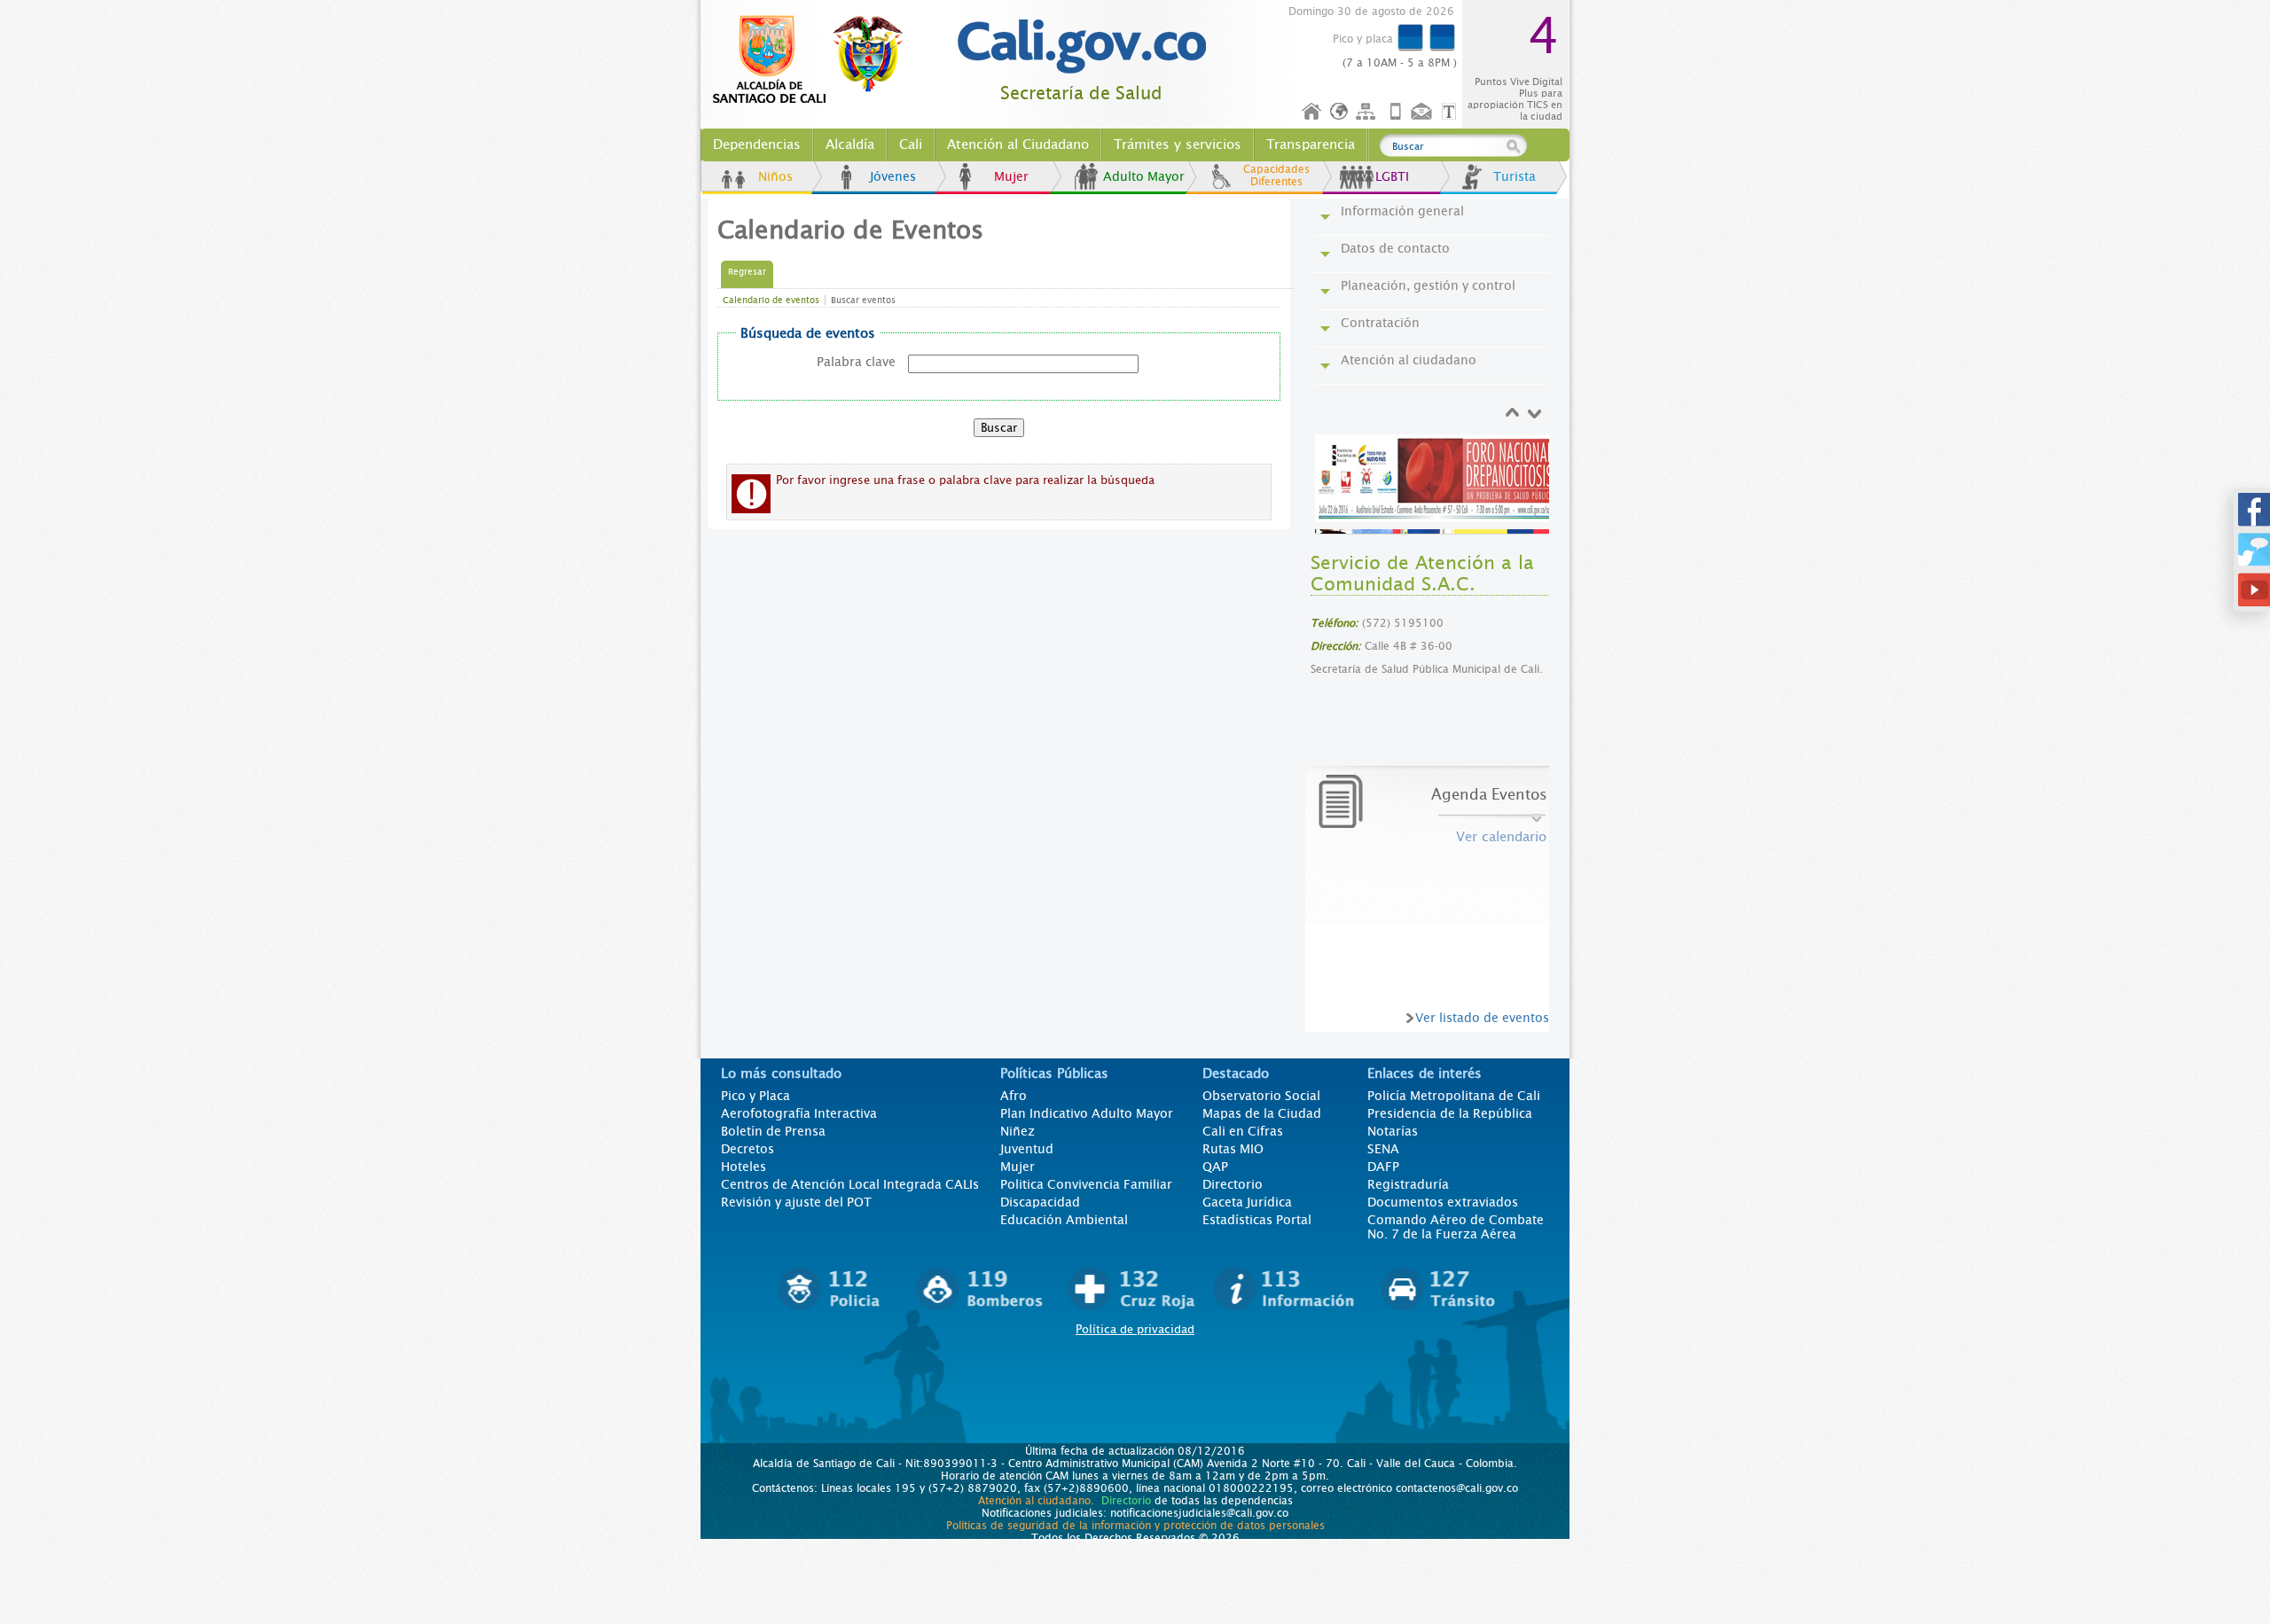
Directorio (1233, 1184)
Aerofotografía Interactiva (799, 1113)
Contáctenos (1423, 112)
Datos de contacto (1395, 248)
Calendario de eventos (771, 300)
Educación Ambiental (1064, 1220)
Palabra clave (856, 362)
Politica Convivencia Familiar (1086, 1184)
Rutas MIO (1233, 1149)
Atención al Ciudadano (1018, 144)
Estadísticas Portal (1257, 1220)
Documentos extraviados (1443, 1202)
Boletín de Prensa (773, 1131)
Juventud (1027, 1149)
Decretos (748, 1149)
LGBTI (1392, 176)
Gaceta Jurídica (1247, 1202)
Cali (911, 144)
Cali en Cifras (1243, 1131)
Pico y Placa (755, 1096)
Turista (1515, 176)
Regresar (747, 272)
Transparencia (1311, 144)
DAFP (1383, 1167)
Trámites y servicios (1178, 144)
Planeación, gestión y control (1428, 285)
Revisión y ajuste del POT (796, 1202)
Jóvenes (893, 176)
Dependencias (757, 144)
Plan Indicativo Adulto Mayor (1087, 1113)
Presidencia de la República (1450, 1113)
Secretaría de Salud (1081, 94)
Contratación (1380, 323)
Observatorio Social (1261, 1096)
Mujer (1011, 176)
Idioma (1340, 112)
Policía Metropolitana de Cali (1454, 1096)
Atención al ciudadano (1409, 360)
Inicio (1312, 112)
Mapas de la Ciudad (1262, 1113)
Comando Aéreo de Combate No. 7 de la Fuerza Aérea (1456, 1227)
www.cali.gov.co (815, 60)
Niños (775, 176)
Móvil (1396, 112)
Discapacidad (1040, 1202)
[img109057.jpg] (1435, 478)
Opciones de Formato (1452, 112)
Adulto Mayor (1144, 176)
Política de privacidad (1135, 1329)
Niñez (1018, 1131)
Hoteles (744, 1167)
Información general (1402, 211)
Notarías (1393, 1131)
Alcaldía (850, 144)
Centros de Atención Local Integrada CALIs (850, 1184)
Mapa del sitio (1368, 112)
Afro (1014, 1096)
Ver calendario (1501, 837)
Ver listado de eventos (1482, 1018)
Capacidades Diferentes (1276, 176)
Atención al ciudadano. (1036, 1501)
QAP (1215, 1167)
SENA (1383, 1149)
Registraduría (1408, 1184)
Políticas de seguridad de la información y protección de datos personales (1135, 1526)
